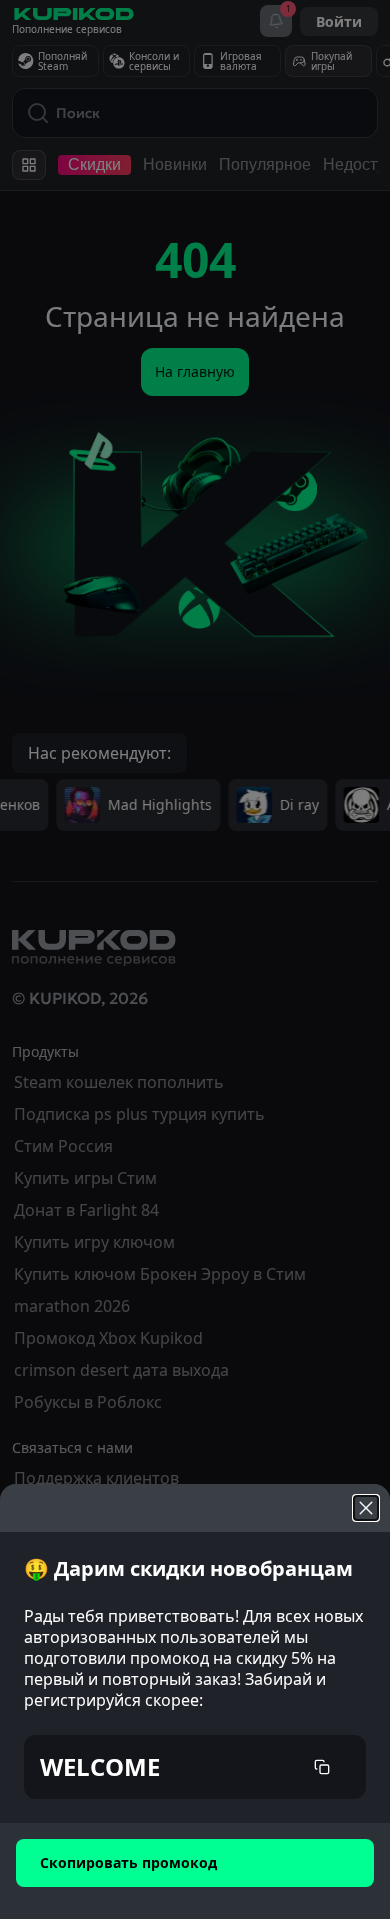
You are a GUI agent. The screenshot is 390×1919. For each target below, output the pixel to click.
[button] (195, 1767)
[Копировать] (322, 1767)
